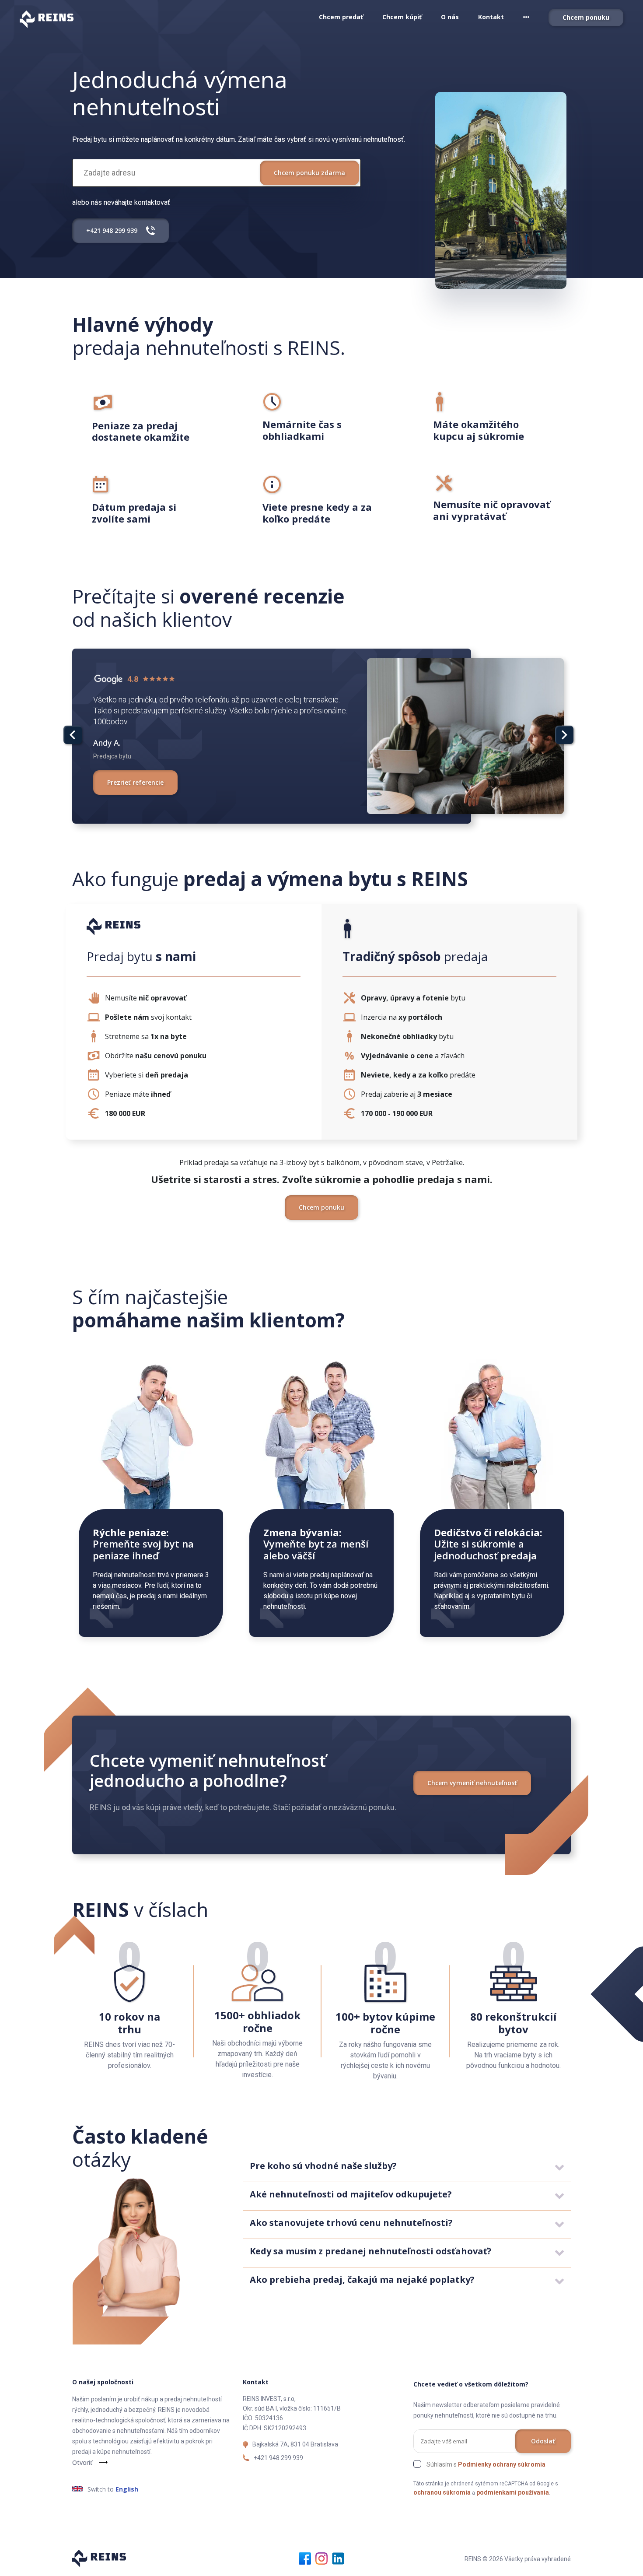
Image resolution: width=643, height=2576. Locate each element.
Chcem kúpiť (402, 17)
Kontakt (491, 17)
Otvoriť (82, 2462)
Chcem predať (341, 17)
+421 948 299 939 (278, 2458)
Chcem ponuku (586, 17)
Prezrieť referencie (135, 782)
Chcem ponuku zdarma (309, 173)
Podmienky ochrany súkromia (502, 2464)
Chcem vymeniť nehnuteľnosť (472, 1783)
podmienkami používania (513, 2492)
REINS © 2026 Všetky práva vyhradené (518, 2559)
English (127, 2489)
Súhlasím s (486, 2464)
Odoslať (543, 2441)
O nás (450, 17)
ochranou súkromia (442, 2492)
